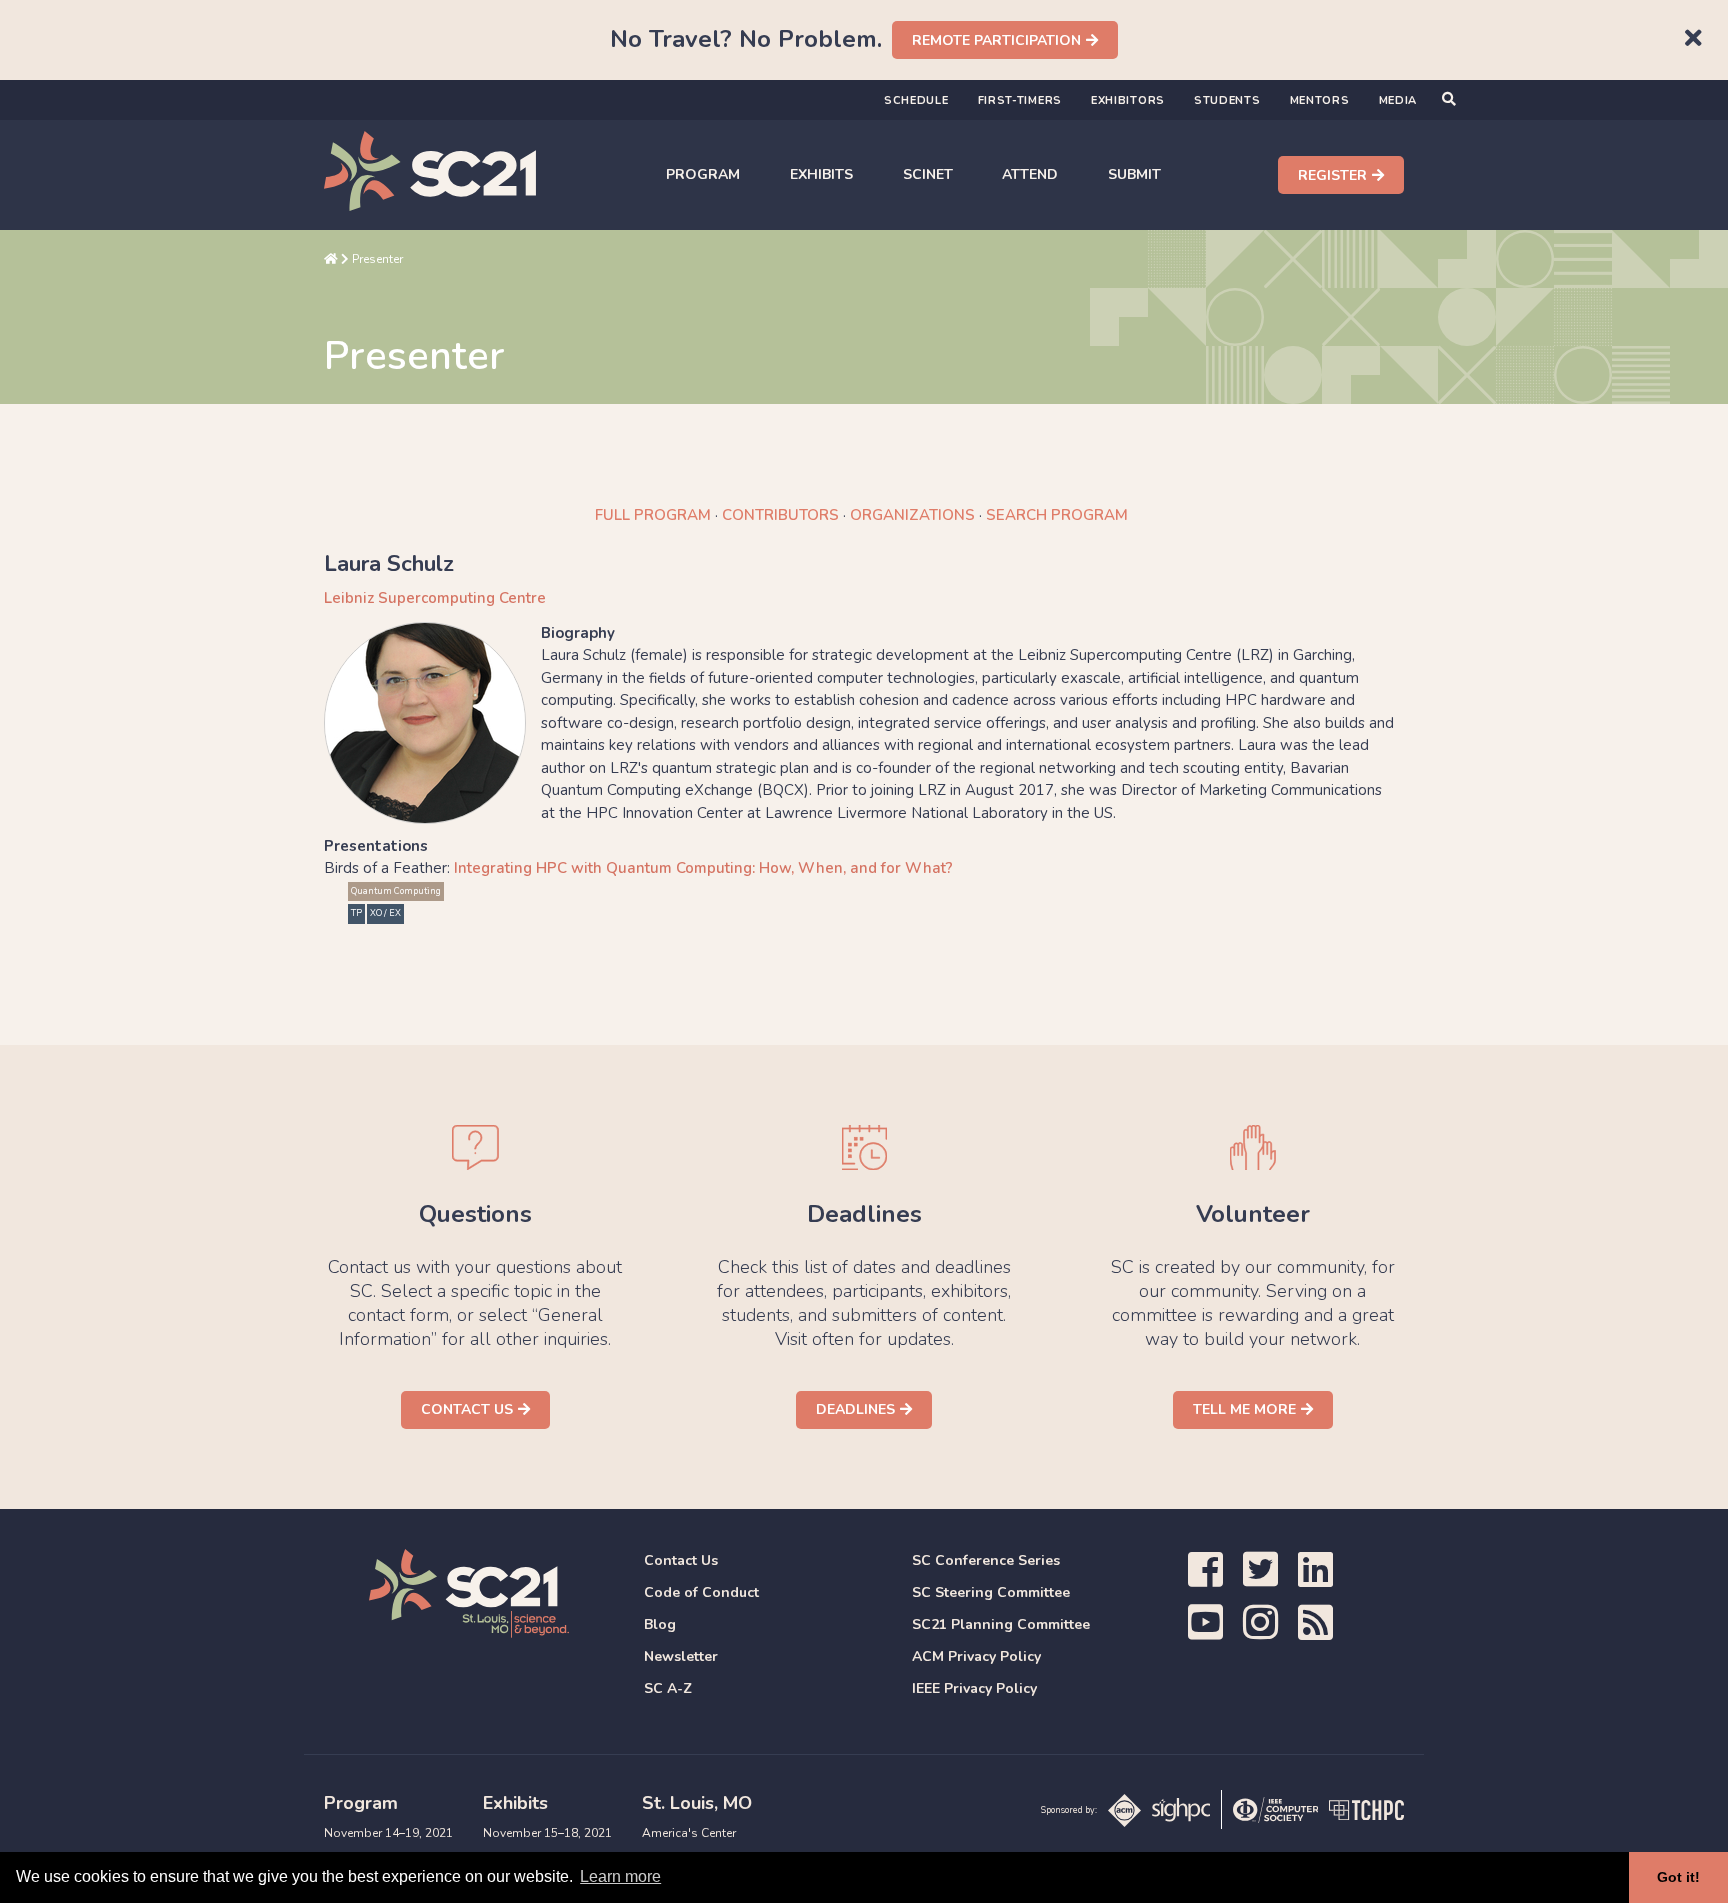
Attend (1030, 174)
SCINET (928, 174)
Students (1227, 100)
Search (1057, 515)
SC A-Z (668, 1688)
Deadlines (855, 1409)
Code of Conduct (701, 1592)
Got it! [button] (1678, 1877)
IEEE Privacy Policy (974, 1688)
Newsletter (681, 1656)
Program (703, 174)
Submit (1134, 174)
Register (1332, 175)
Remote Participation (996, 40)
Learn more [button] (620, 1876)
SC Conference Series (986, 1560)
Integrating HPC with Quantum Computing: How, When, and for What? (703, 868)
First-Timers (1020, 100)
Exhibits (821, 174)
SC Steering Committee (991, 1592)
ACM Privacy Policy (976, 1656)
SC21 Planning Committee (1001, 1624)
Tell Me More (1244, 1409)
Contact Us (467, 1409)
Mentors (1320, 100)
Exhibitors (1128, 100)
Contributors (780, 515)
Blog (660, 1624)
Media (1398, 100)
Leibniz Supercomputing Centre (435, 598)
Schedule (916, 100)
